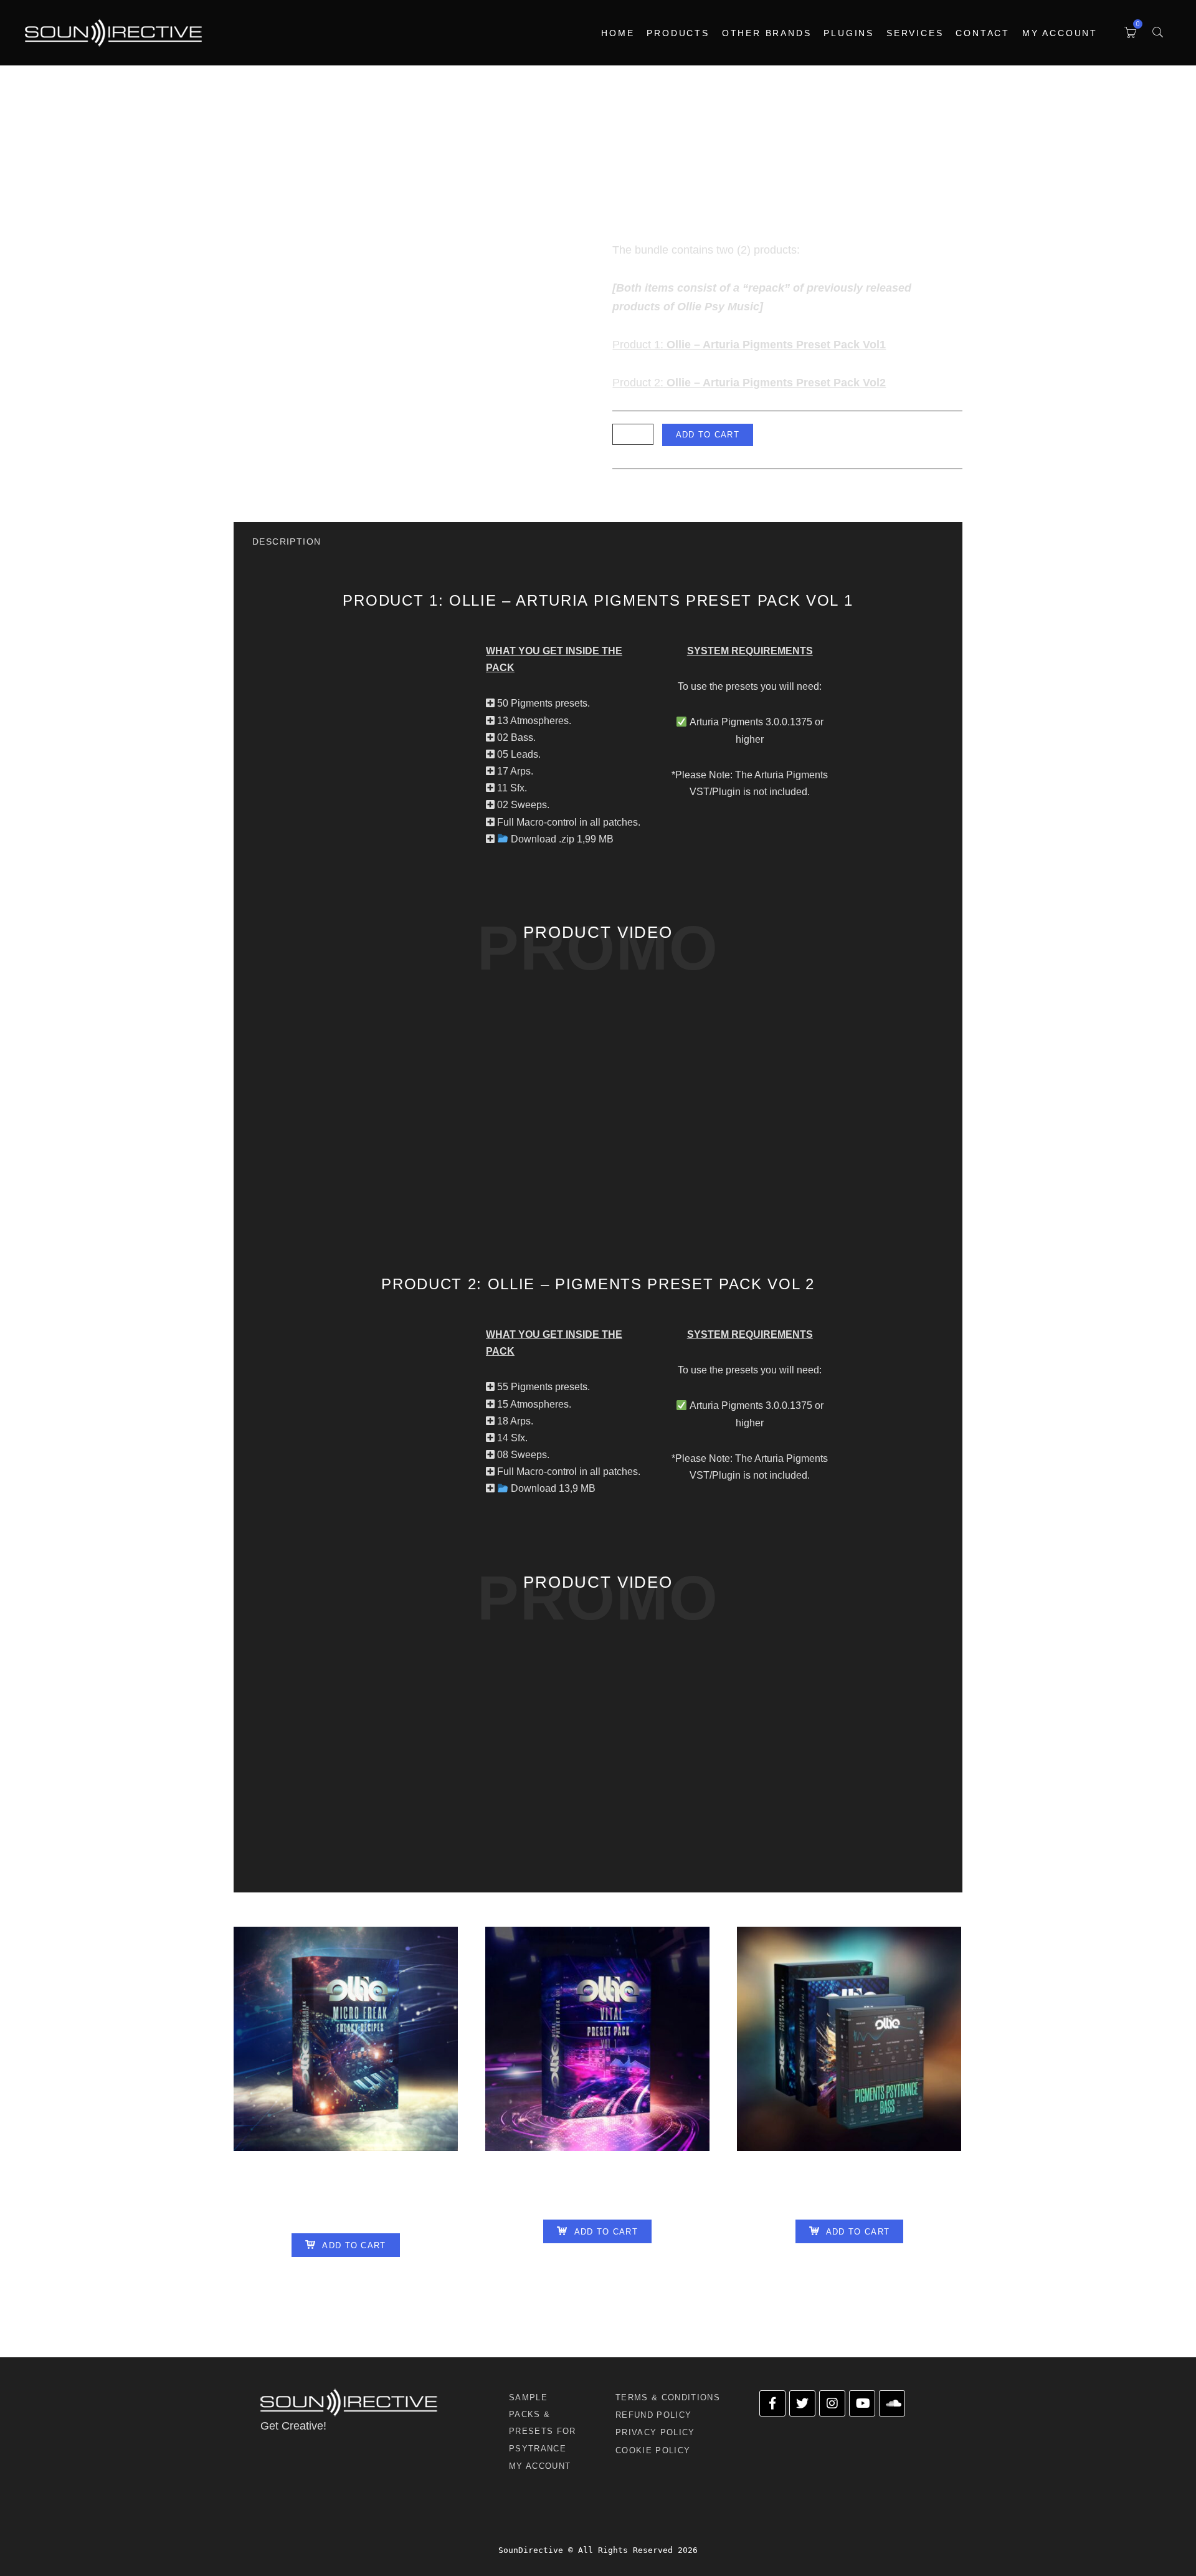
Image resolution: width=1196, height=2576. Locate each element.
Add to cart (708, 435)
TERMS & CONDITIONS (668, 2397)
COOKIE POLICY (653, 2450)
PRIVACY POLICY (655, 2432)
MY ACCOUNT (540, 2466)
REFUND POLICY (653, 2415)
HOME (618, 33)
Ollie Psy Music (698, 489)
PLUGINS (849, 33)
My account (1060, 33)
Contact (983, 33)
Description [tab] (287, 541)
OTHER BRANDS (767, 33)
